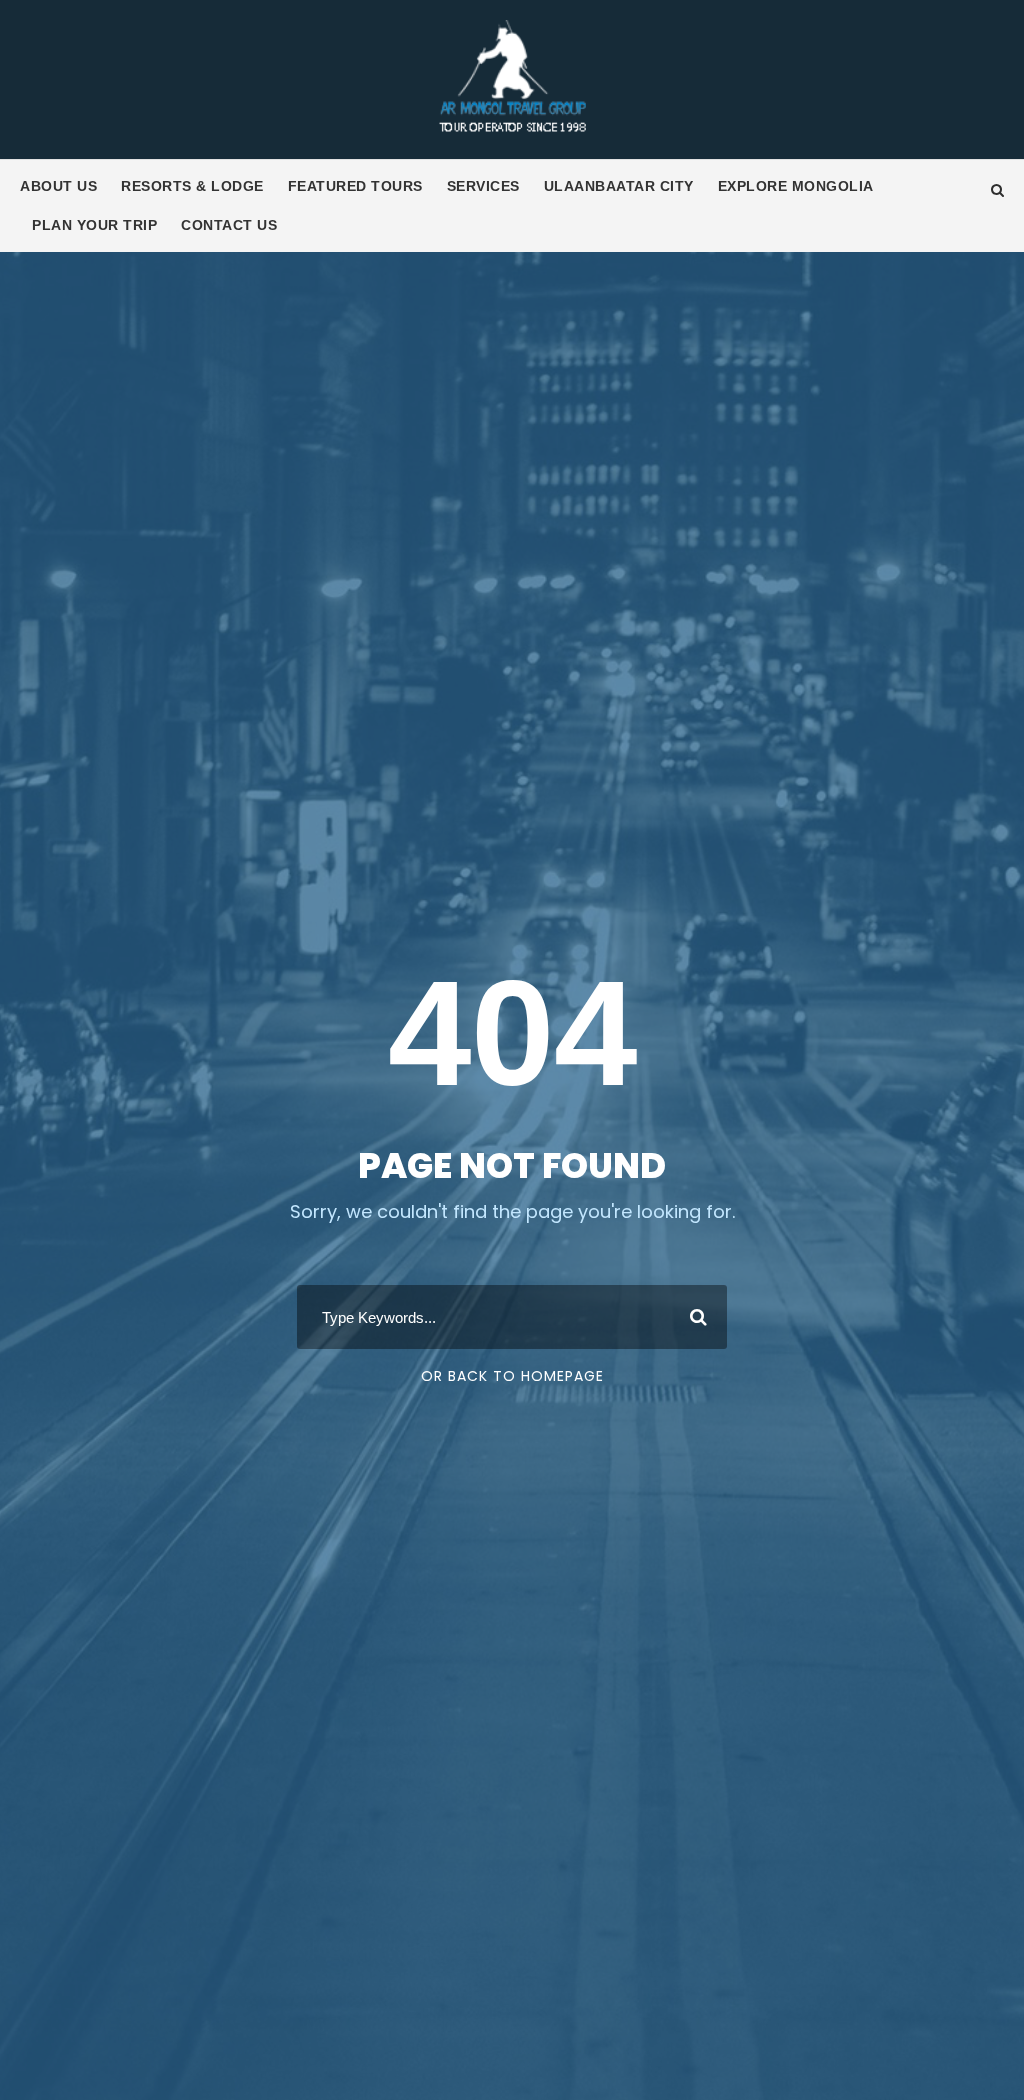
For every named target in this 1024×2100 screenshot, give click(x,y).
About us (58, 186)
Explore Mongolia (796, 186)
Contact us (229, 225)
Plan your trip (94, 225)
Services (483, 186)
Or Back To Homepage (512, 1376)
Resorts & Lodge (192, 186)
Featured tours (355, 186)
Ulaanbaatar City (619, 186)
